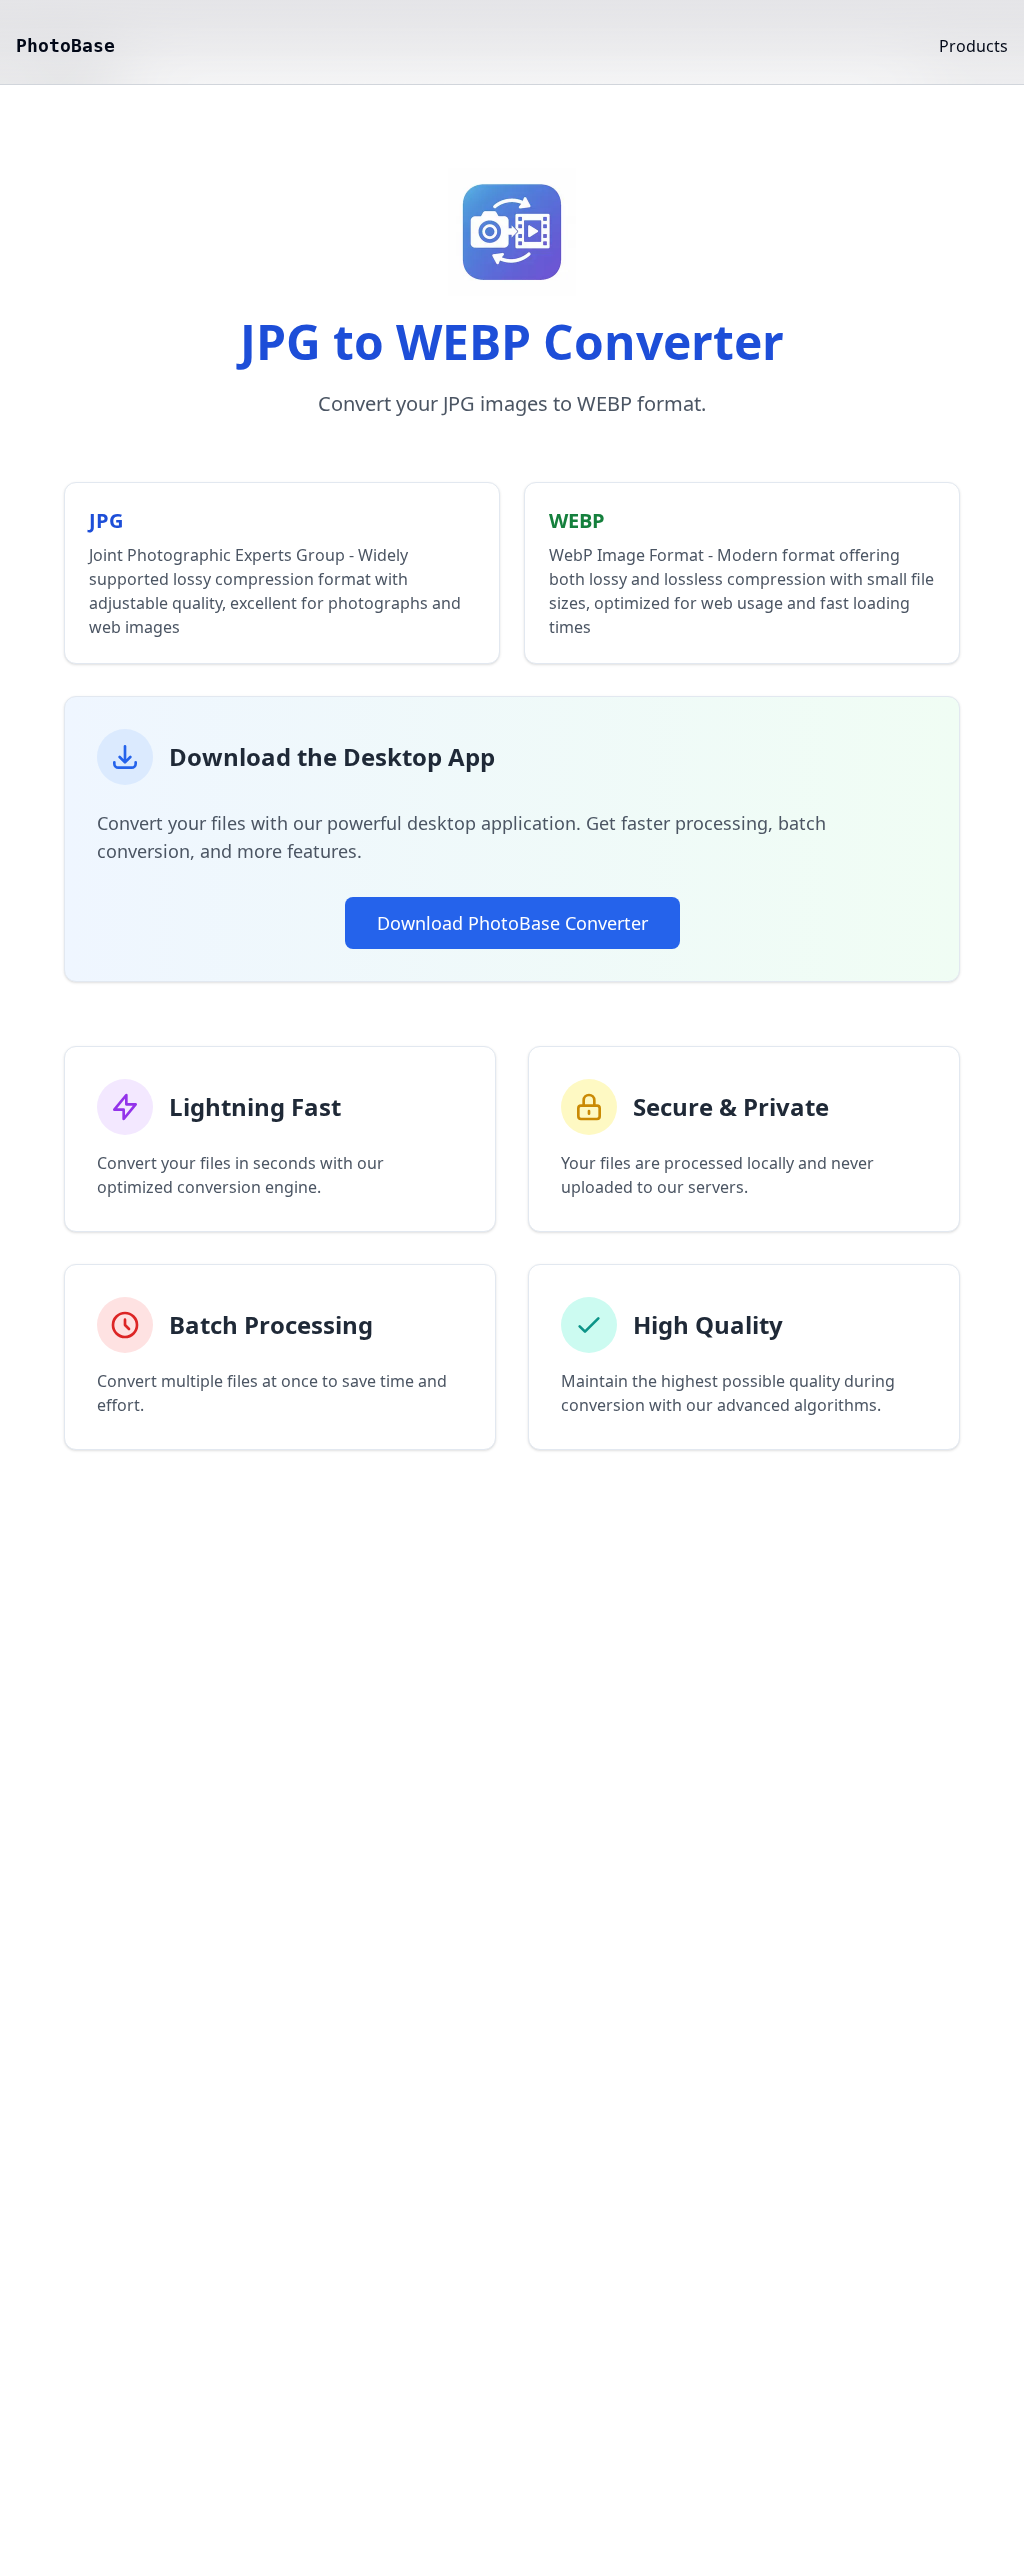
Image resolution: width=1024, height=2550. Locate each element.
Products (973, 46)
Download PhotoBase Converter (512, 923)
